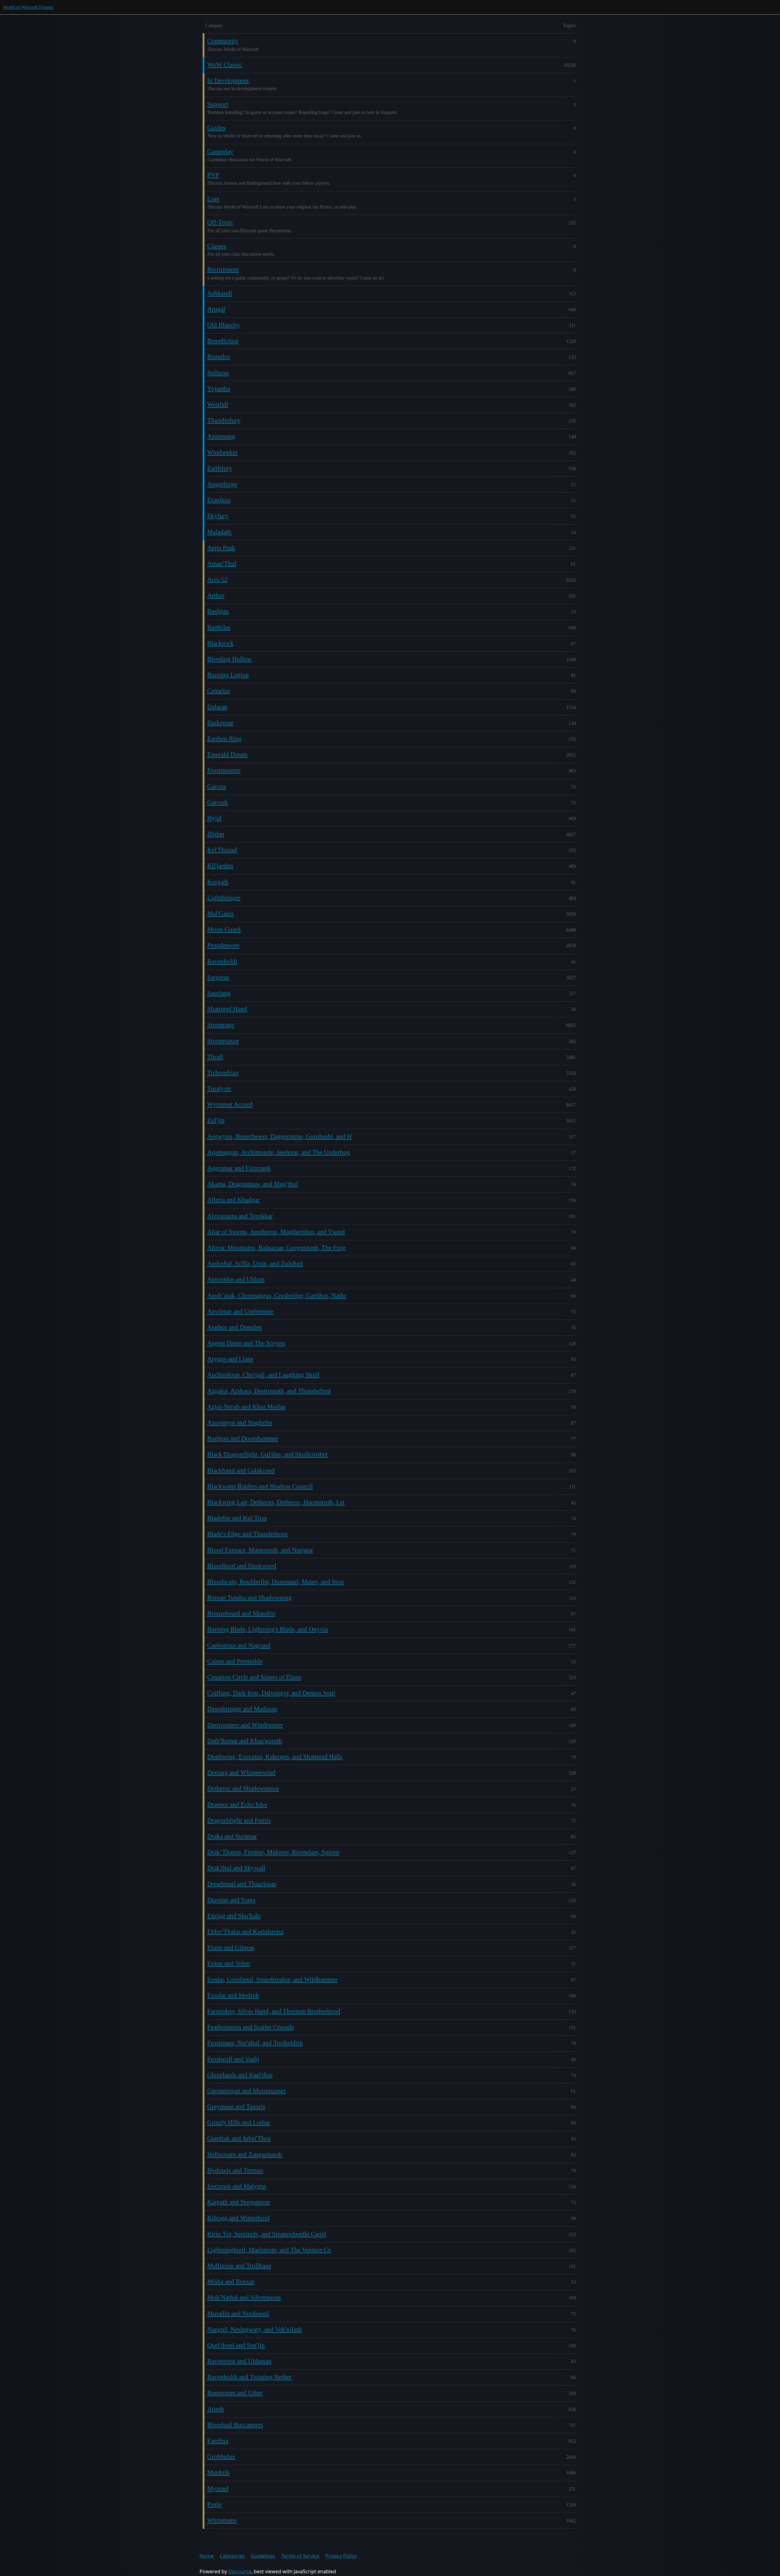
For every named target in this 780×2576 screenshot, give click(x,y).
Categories (232, 2556)
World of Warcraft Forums (28, 7)
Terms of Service (300, 2556)
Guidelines (263, 2556)
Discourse (240, 2571)
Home (207, 2556)
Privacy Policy (341, 2556)
